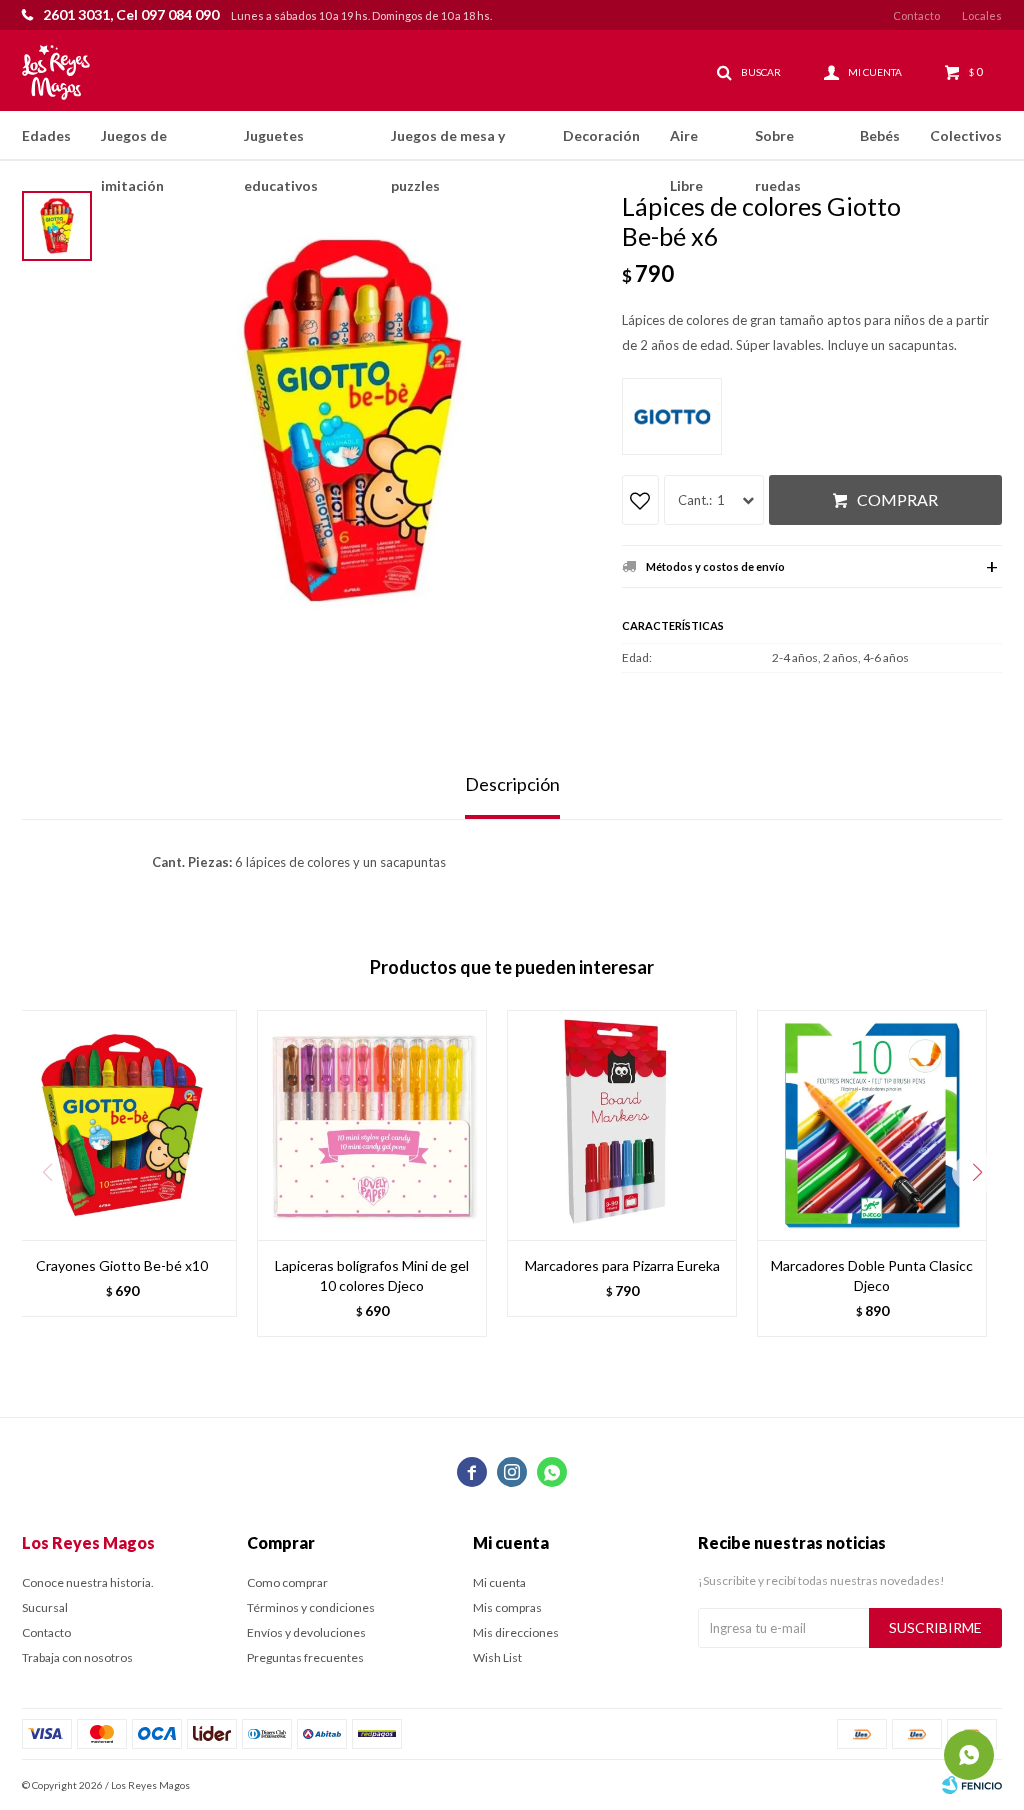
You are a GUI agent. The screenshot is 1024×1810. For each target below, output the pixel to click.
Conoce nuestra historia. (88, 1582)
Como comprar (287, 1582)
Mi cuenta (499, 1582)
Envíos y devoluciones (306, 1632)
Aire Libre (686, 144)
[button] (977, 1173)
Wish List (497, 1657)
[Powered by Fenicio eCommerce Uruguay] (972, 1785)
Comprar (897, 499)
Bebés (880, 135)
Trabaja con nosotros (77, 1657)
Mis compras (507, 1607)
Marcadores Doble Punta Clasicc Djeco (872, 1275)
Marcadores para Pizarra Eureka (622, 1265)
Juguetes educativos (281, 144)
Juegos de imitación (134, 144)
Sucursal (45, 1607)
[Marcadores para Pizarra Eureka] (622, 1125)
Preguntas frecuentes (305, 1657)
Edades (46, 135)
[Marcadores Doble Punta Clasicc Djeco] (872, 1125)
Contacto (916, 15)
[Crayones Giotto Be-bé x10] (122, 1125)
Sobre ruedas (778, 144)
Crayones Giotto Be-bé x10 (122, 1265)
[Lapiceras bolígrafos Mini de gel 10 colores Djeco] (372, 1125)
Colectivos (966, 135)
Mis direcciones (516, 1632)
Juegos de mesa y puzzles (448, 144)
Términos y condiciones (311, 1607)
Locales (982, 15)
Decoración (601, 135)
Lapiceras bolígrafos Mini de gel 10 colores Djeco (372, 1275)
